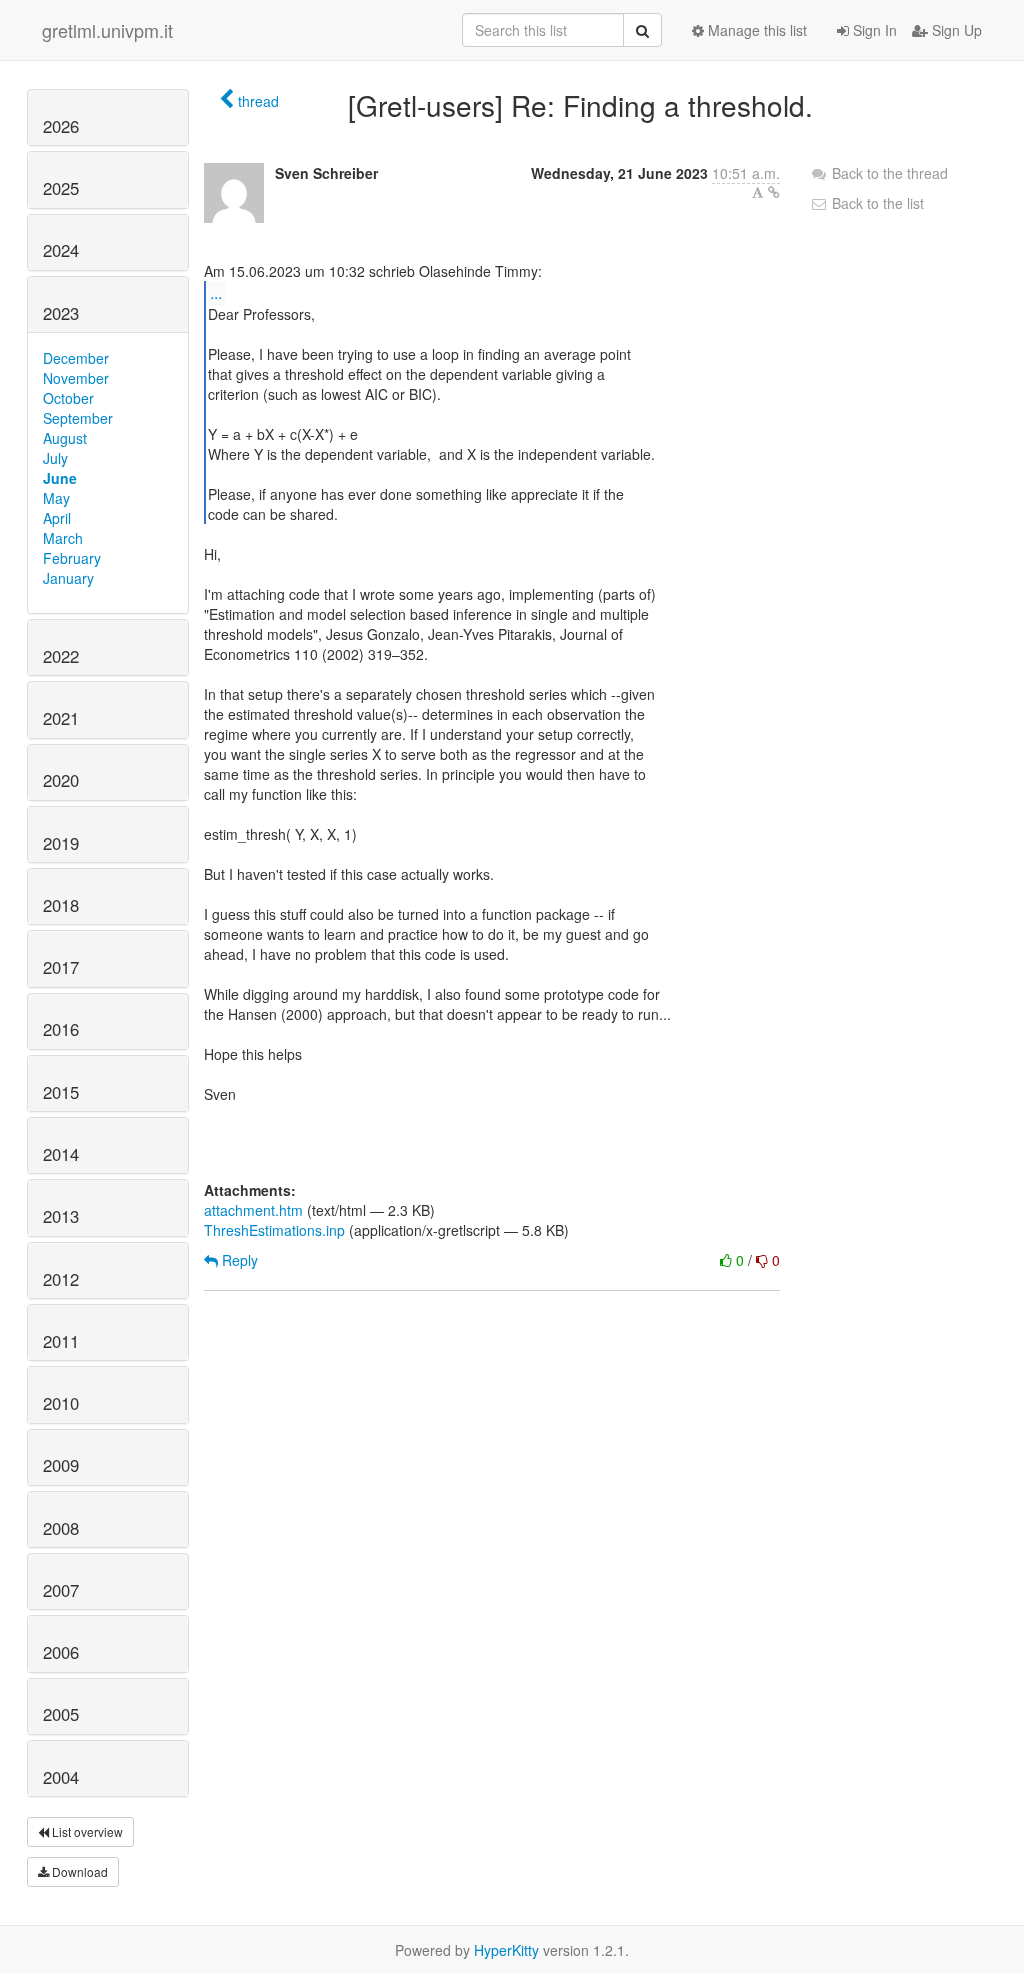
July (55, 458)
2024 (61, 250)
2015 (61, 1092)
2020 (61, 780)
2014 (61, 1154)
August (65, 438)
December (76, 358)
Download (78, 1871)
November (76, 378)
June (60, 478)
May (56, 498)
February (72, 558)
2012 (61, 1279)
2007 (61, 1590)
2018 (61, 905)
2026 (61, 126)
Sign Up (955, 30)
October (68, 398)
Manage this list (755, 30)
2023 (61, 313)
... (216, 292)
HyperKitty (506, 1950)
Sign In (873, 30)
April (57, 518)
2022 (61, 656)
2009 (61, 1465)
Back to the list (876, 203)
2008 (61, 1528)
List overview (86, 1831)
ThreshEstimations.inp (274, 1230)
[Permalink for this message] (774, 192)
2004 (61, 1777)
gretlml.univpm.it (107, 30)
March (63, 538)
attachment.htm (253, 1210)
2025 (61, 188)
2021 (61, 718)
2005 (61, 1714)
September (78, 418)
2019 (61, 843)
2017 (61, 967)
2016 (61, 1029)
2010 (61, 1403)
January (68, 578)
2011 (61, 1341)
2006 (61, 1652)
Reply (238, 1260)
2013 (61, 1216)
